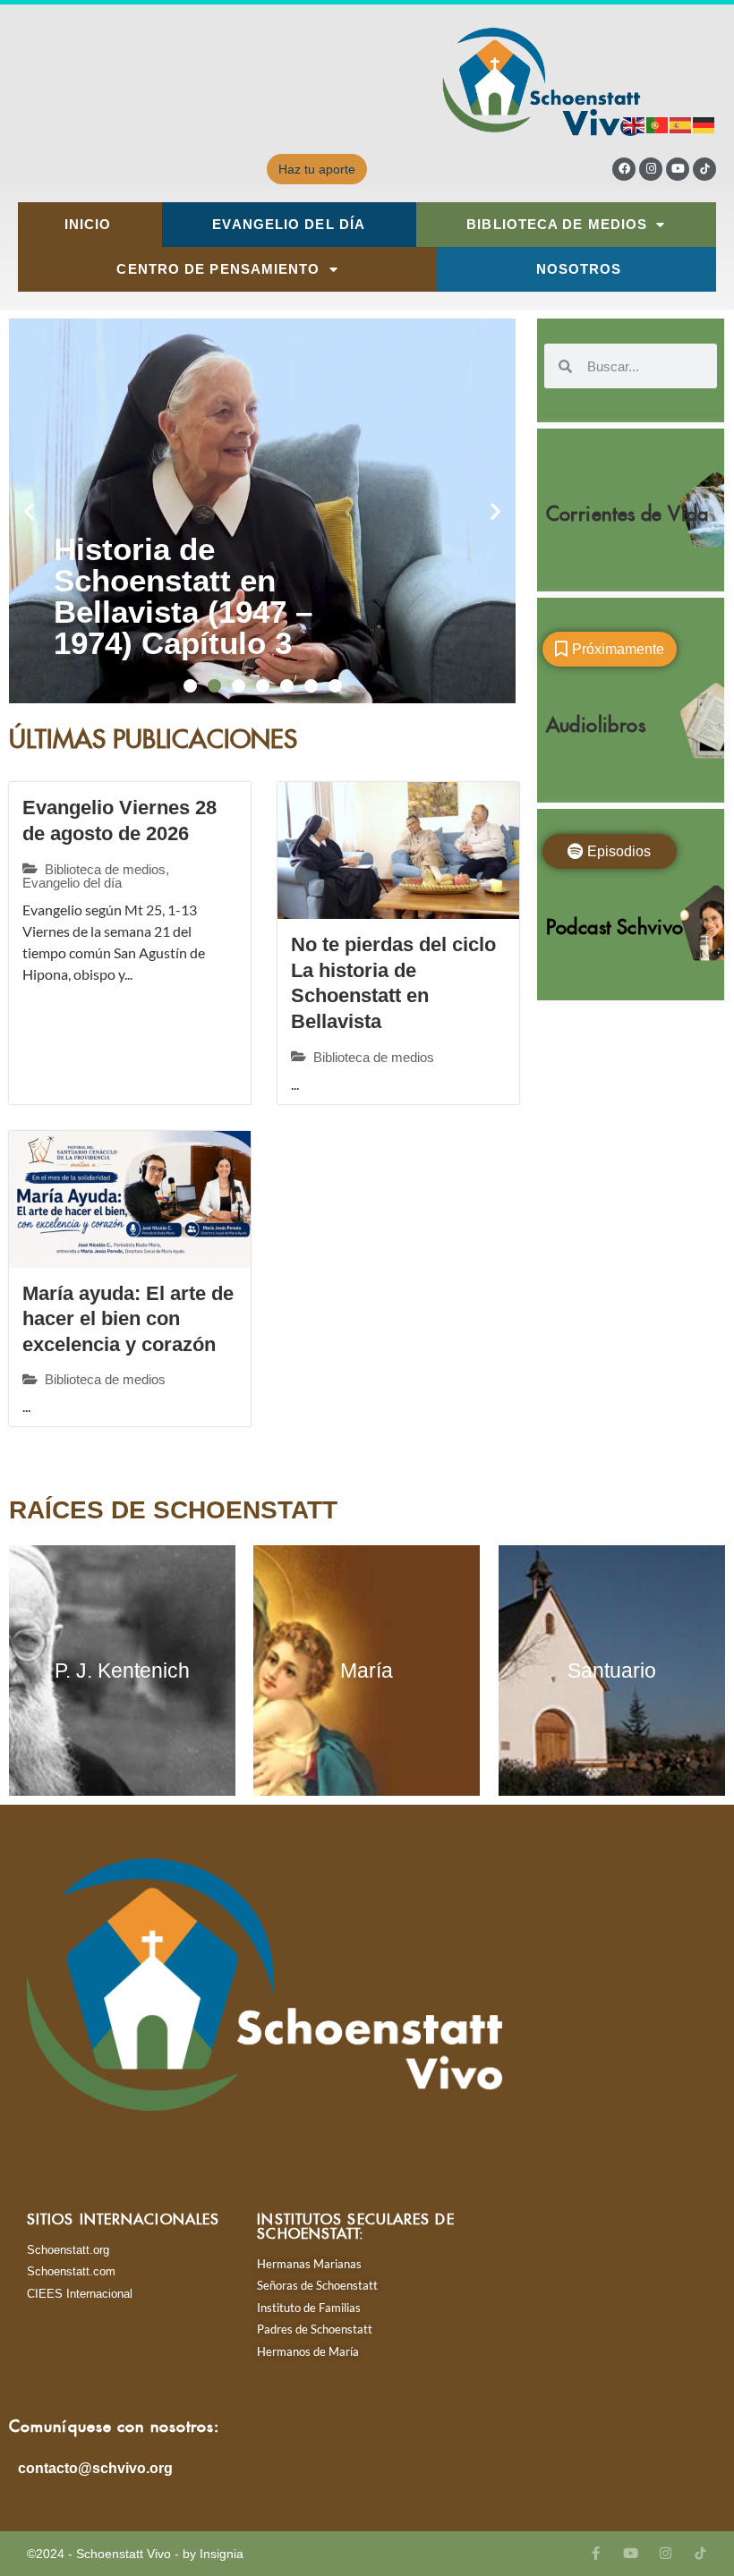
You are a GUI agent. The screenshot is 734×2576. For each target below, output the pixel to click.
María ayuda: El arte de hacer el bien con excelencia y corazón (128, 1319)
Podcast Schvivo (615, 923)
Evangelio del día (289, 225)
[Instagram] (651, 169)
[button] (29, 511)
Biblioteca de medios (557, 225)
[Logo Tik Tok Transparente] (704, 169)
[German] (704, 124)
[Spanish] (681, 124)
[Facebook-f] (596, 2553)
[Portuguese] (658, 124)
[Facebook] (624, 169)
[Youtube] (678, 169)
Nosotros (579, 269)
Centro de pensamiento (218, 269)
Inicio (88, 225)
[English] (635, 124)
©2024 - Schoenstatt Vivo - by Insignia (135, 2554)
